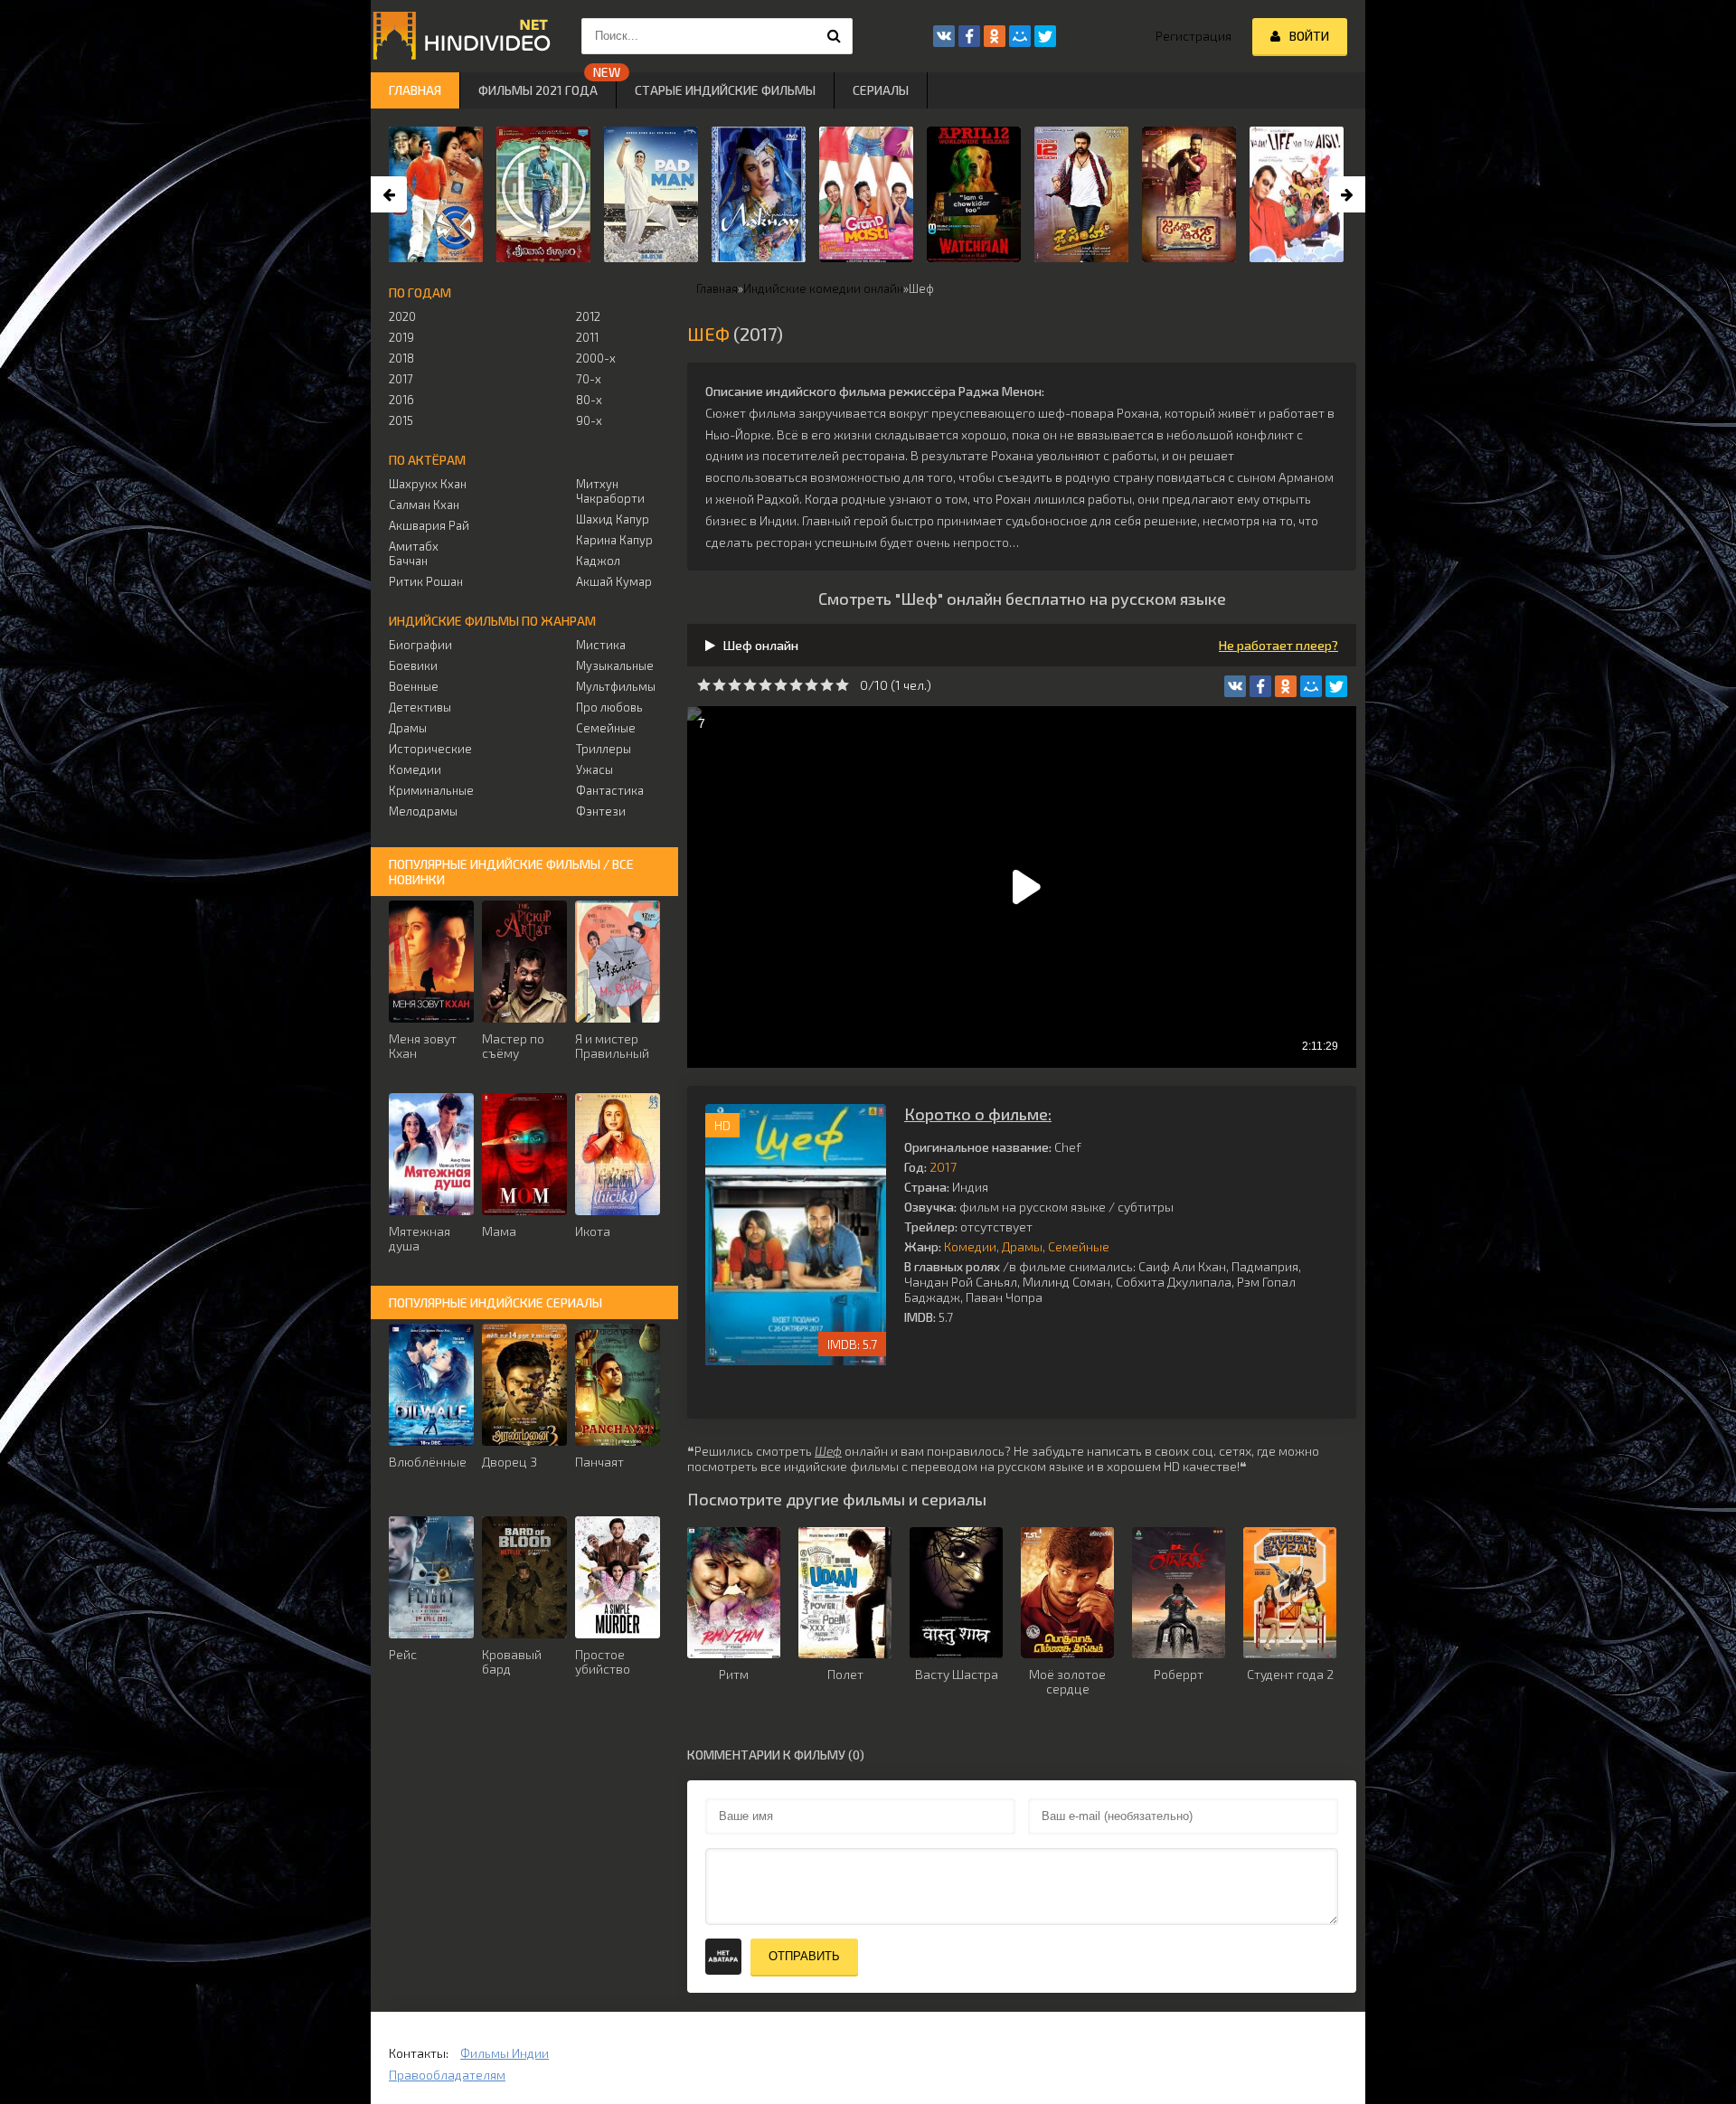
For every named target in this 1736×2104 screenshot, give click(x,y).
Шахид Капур (613, 519)
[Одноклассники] (1286, 686)
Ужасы (594, 769)
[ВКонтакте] (1235, 686)
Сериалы (881, 90)
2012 (588, 316)
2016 (401, 400)
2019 (401, 337)
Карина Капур (614, 540)
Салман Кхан (424, 505)
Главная (415, 90)
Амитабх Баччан (414, 553)
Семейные (1079, 1246)
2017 (943, 1167)
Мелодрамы (423, 811)
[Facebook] (1260, 686)
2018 (401, 358)
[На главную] (461, 36)
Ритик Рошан (426, 581)
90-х (589, 420)
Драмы (1022, 1246)
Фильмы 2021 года (538, 90)
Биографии (420, 645)
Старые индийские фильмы (725, 90)
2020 (402, 316)
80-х (589, 400)
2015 (401, 420)
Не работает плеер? (1278, 645)
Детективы (420, 707)
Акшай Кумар (614, 581)
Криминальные (431, 790)
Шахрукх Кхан (428, 484)
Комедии (970, 1246)
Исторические (430, 749)
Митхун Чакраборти (610, 491)
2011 (587, 337)
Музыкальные (615, 665)
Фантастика (610, 790)
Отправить (804, 1956)
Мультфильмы (616, 686)
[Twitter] (1336, 686)
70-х (589, 379)
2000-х (596, 358)
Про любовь (609, 707)
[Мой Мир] (1311, 686)
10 (842, 685)
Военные (414, 686)
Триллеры (604, 749)
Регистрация (1193, 36)
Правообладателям (447, 2075)
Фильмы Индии (505, 2053)
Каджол (598, 561)
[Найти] (835, 36)
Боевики (413, 665)
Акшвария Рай (429, 525)
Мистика (601, 645)
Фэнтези (601, 811)
